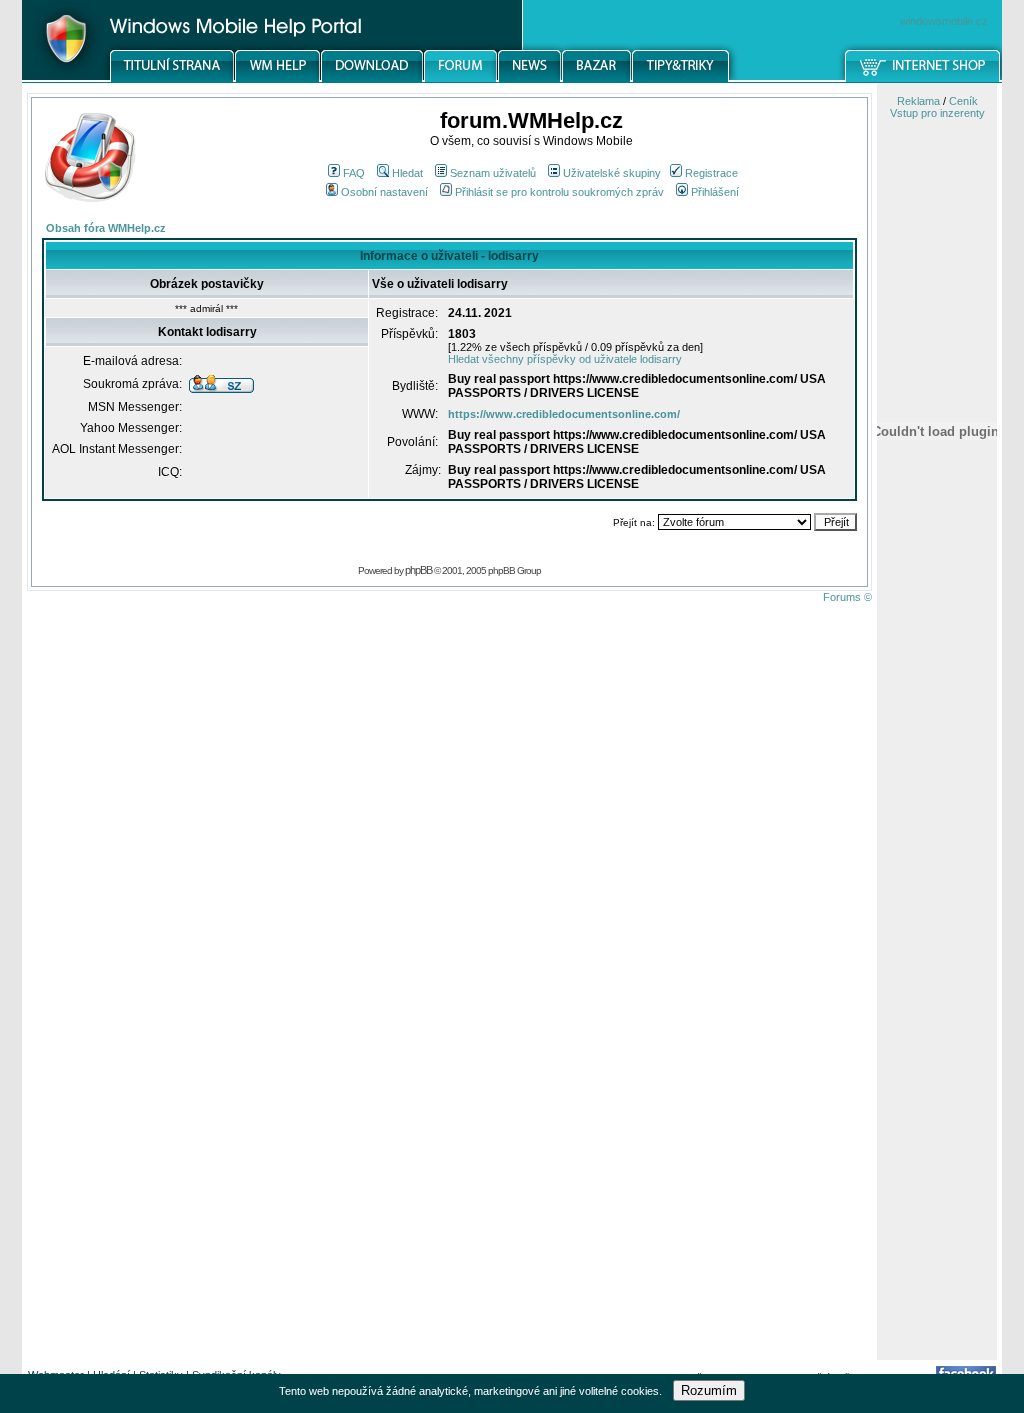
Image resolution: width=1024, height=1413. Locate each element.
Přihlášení (715, 192)
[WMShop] (923, 79)
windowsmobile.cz (944, 21)
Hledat (407, 173)
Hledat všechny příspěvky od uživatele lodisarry (565, 359)
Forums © (847, 597)
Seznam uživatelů (493, 173)
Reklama (918, 101)
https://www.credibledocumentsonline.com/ (564, 414)
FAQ (354, 173)
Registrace (711, 173)
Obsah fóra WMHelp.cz (106, 228)
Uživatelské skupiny (612, 173)
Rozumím (709, 1390)
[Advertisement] (937, 1043)
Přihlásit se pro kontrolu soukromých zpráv (559, 192)
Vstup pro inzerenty (937, 113)
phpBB (418, 570)
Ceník (963, 101)
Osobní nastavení (384, 192)
